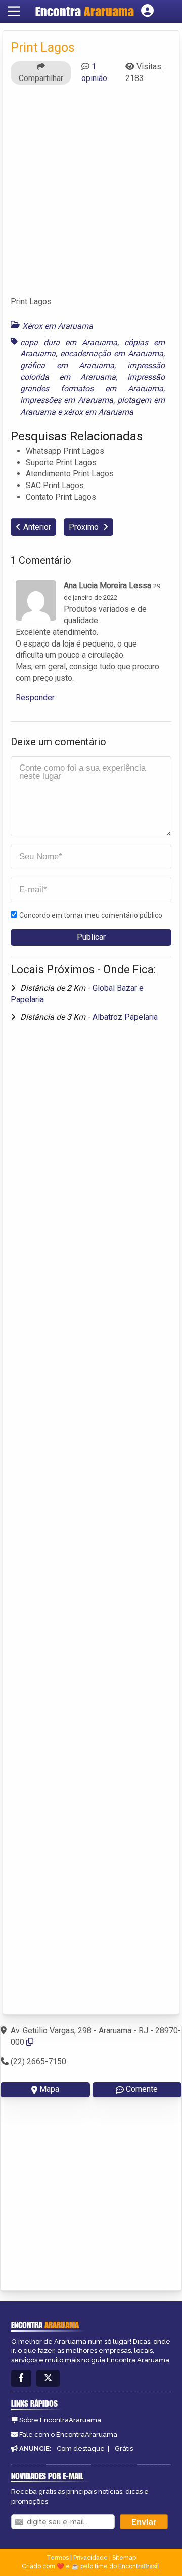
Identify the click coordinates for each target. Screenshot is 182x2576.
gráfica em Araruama (67, 365)
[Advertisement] (91, 195)
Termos (58, 2558)
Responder (35, 697)
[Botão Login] (147, 11)
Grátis (124, 2449)
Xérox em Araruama (58, 326)
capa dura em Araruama (69, 343)
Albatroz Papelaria (125, 1017)
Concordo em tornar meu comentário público (91, 915)
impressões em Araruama (67, 400)
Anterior (37, 527)
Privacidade (90, 2558)
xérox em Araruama (99, 412)
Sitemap (124, 2558)
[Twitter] (48, 2378)
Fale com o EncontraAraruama (68, 2434)
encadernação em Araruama (112, 354)
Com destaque (81, 2449)
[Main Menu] (14, 11)
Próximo (85, 527)
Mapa (49, 2089)
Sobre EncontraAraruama (60, 2420)
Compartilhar (41, 78)
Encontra (85, 11)
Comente (142, 2089)
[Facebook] (21, 2378)
